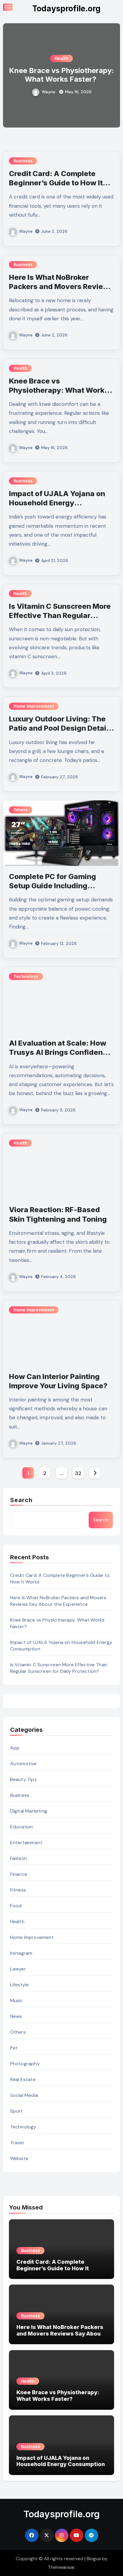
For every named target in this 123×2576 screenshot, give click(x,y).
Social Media (24, 2095)
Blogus (94, 2559)
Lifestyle (20, 1985)
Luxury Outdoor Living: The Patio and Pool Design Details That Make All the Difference (61, 728)
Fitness (18, 1890)
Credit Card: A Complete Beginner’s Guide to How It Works (56, 183)
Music (17, 2000)
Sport (17, 2111)
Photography (25, 2064)
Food (16, 1906)
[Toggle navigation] (8, 7)
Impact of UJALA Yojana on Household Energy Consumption (57, 503)
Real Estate (23, 2079)
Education (22, 1827)
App (15, 1748)
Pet (14, 2048)
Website (19, 2158)
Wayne (49, 92)
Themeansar (61, 2567)
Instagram (21, 1953)
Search (21, 1500)
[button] (112, 74)
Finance (19, 1874)
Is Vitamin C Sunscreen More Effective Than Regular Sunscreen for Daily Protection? (59, 1668)
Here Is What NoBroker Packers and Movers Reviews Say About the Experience (61, 287)
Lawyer (18, 1969)
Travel (17, 2143)
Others (21, 810)
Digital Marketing (29, 1811)
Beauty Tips (23, 1779)
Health (61, 58)
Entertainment (26, 1843)
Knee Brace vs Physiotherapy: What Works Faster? (61, 75)
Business (23, 161)
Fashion (19, 1858)
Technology (26, 976)
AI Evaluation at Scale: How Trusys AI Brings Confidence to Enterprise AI (60, 1052)
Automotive (23, 1764)
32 (78, 1473)
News (16, 2016)
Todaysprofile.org (66, 8)
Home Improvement (34, 706)
